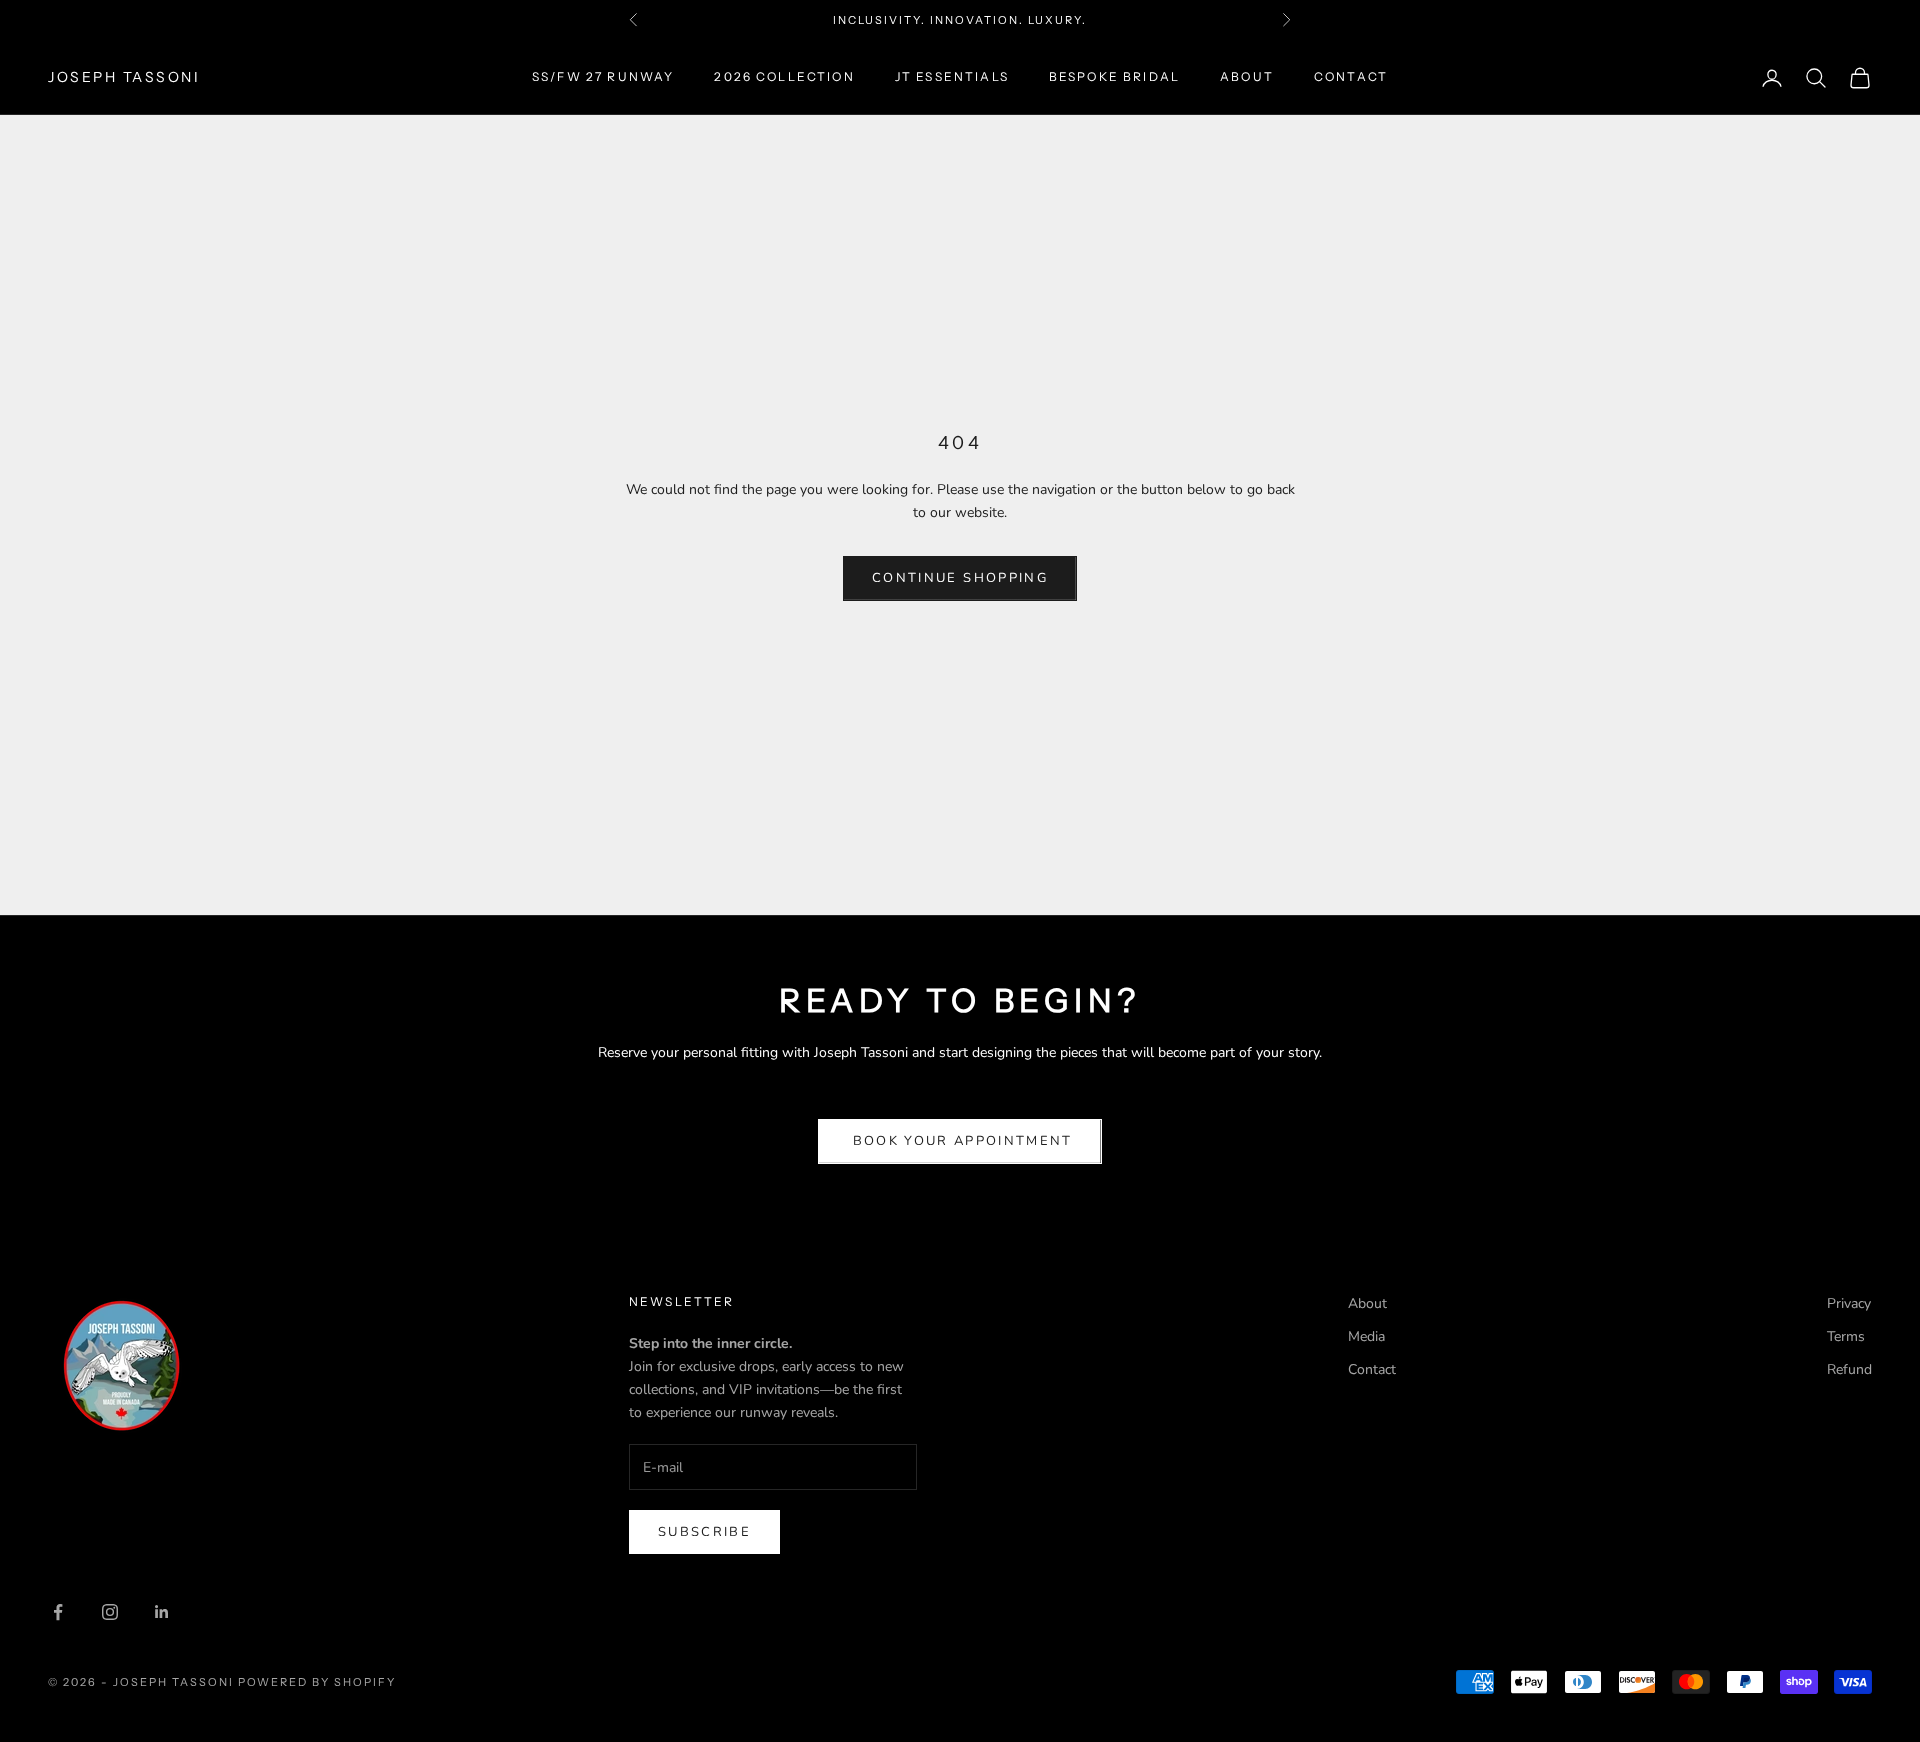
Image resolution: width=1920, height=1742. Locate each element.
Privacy (1849, 1303)
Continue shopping (960, 578)
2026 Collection (784, 77)
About (1247, 77)
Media (1366, 1336)
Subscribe (704, 1532)
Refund (1849, 1369)
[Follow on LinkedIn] (162, 1612)
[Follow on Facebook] (58, 1612)
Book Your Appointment (959, 1141)
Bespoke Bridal (1114, 77)
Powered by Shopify (317, 1682)
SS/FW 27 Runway (603, 77)
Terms (1846, 1336)
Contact (1351, 77)
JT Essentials (952, 77)
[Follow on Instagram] (110, 1612)
